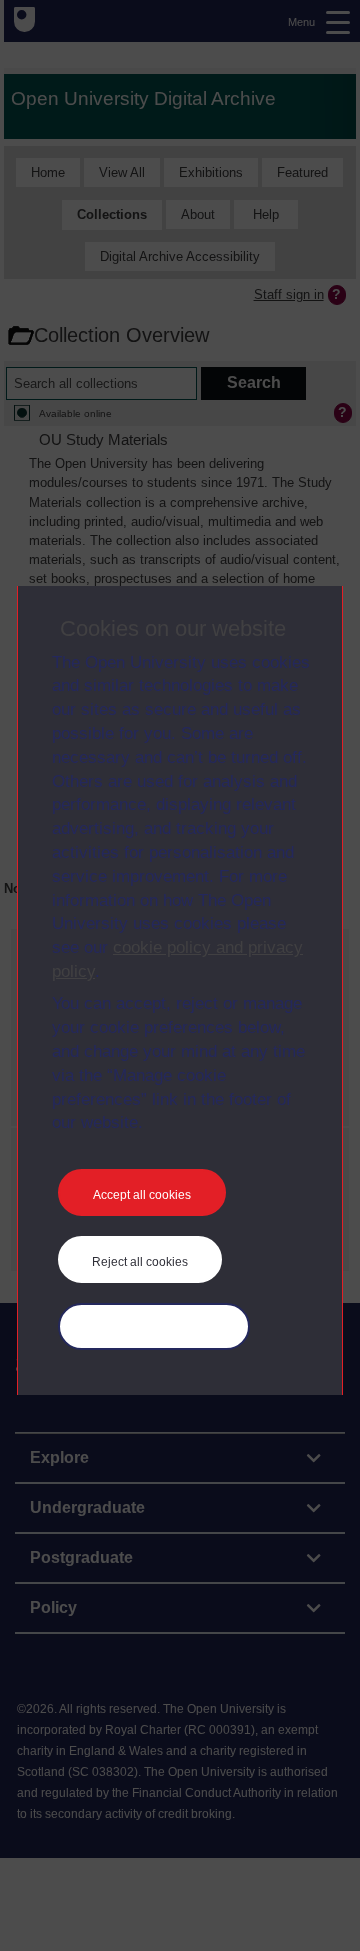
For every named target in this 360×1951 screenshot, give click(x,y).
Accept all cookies (142, 1195)
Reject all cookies (140, 1262)
